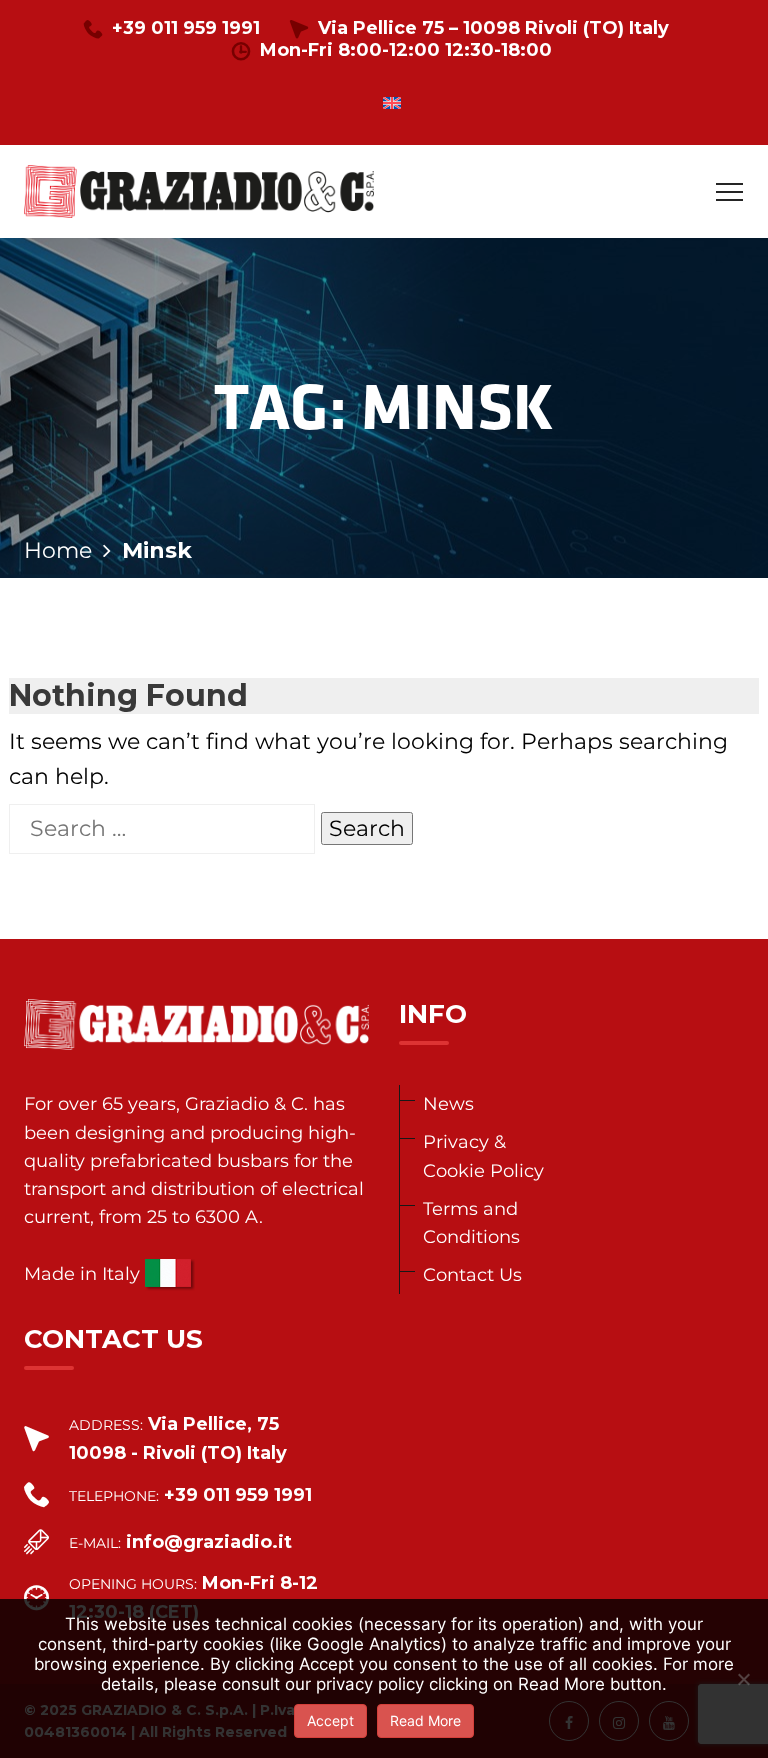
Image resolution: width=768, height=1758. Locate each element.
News (448, 1103)
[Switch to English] (392, 102)
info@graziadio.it (209, 1542)
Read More (425, 1720)
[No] (743, 1679)
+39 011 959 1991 (186, 28)
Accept (330, 1720)
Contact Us (472, 1274)
